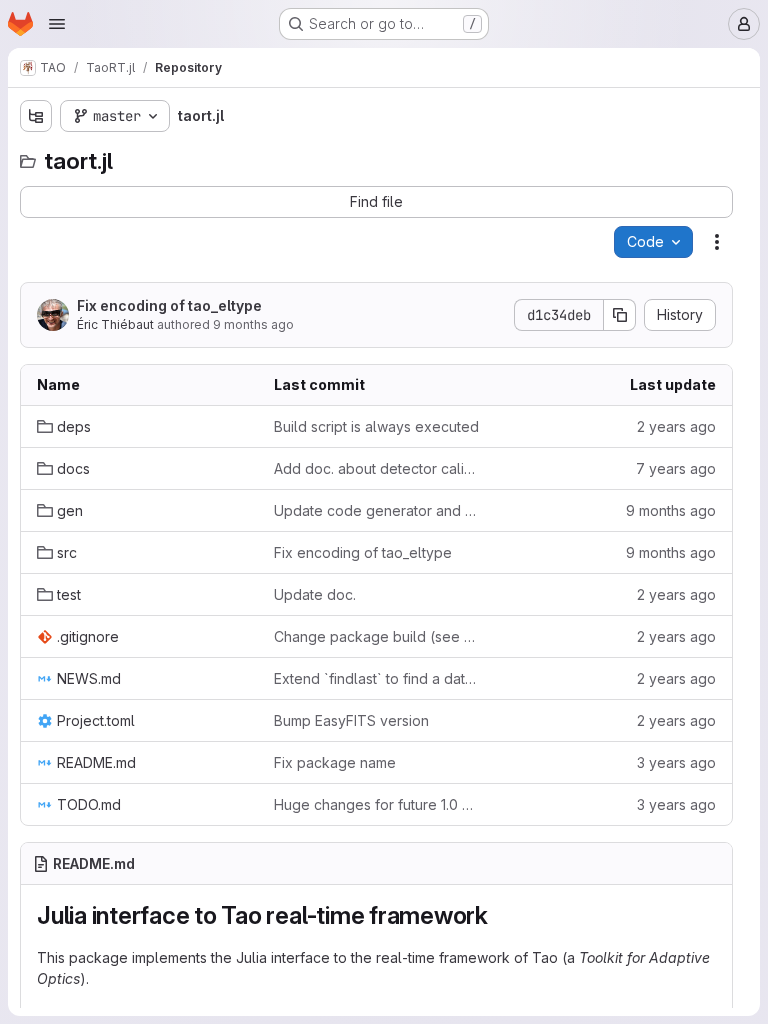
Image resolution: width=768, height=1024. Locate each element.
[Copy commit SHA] (620, 315)
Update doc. (315, 594)
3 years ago (676, 762)
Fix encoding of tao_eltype (169, 305)
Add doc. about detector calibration (376, 468)
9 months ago (253, 324)
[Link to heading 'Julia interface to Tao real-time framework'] (501, 915)
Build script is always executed (376, 426)
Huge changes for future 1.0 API (376, 804)
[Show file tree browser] (36, 116)
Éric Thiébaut (115, 324)
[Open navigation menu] (57, 24)
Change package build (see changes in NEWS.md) (376, 636)
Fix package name (335, 762)
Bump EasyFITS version (351, 720)
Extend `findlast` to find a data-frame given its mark (376, 678)
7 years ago (676, 468)
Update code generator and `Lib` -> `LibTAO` (376, 510)
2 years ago (676, 426)
